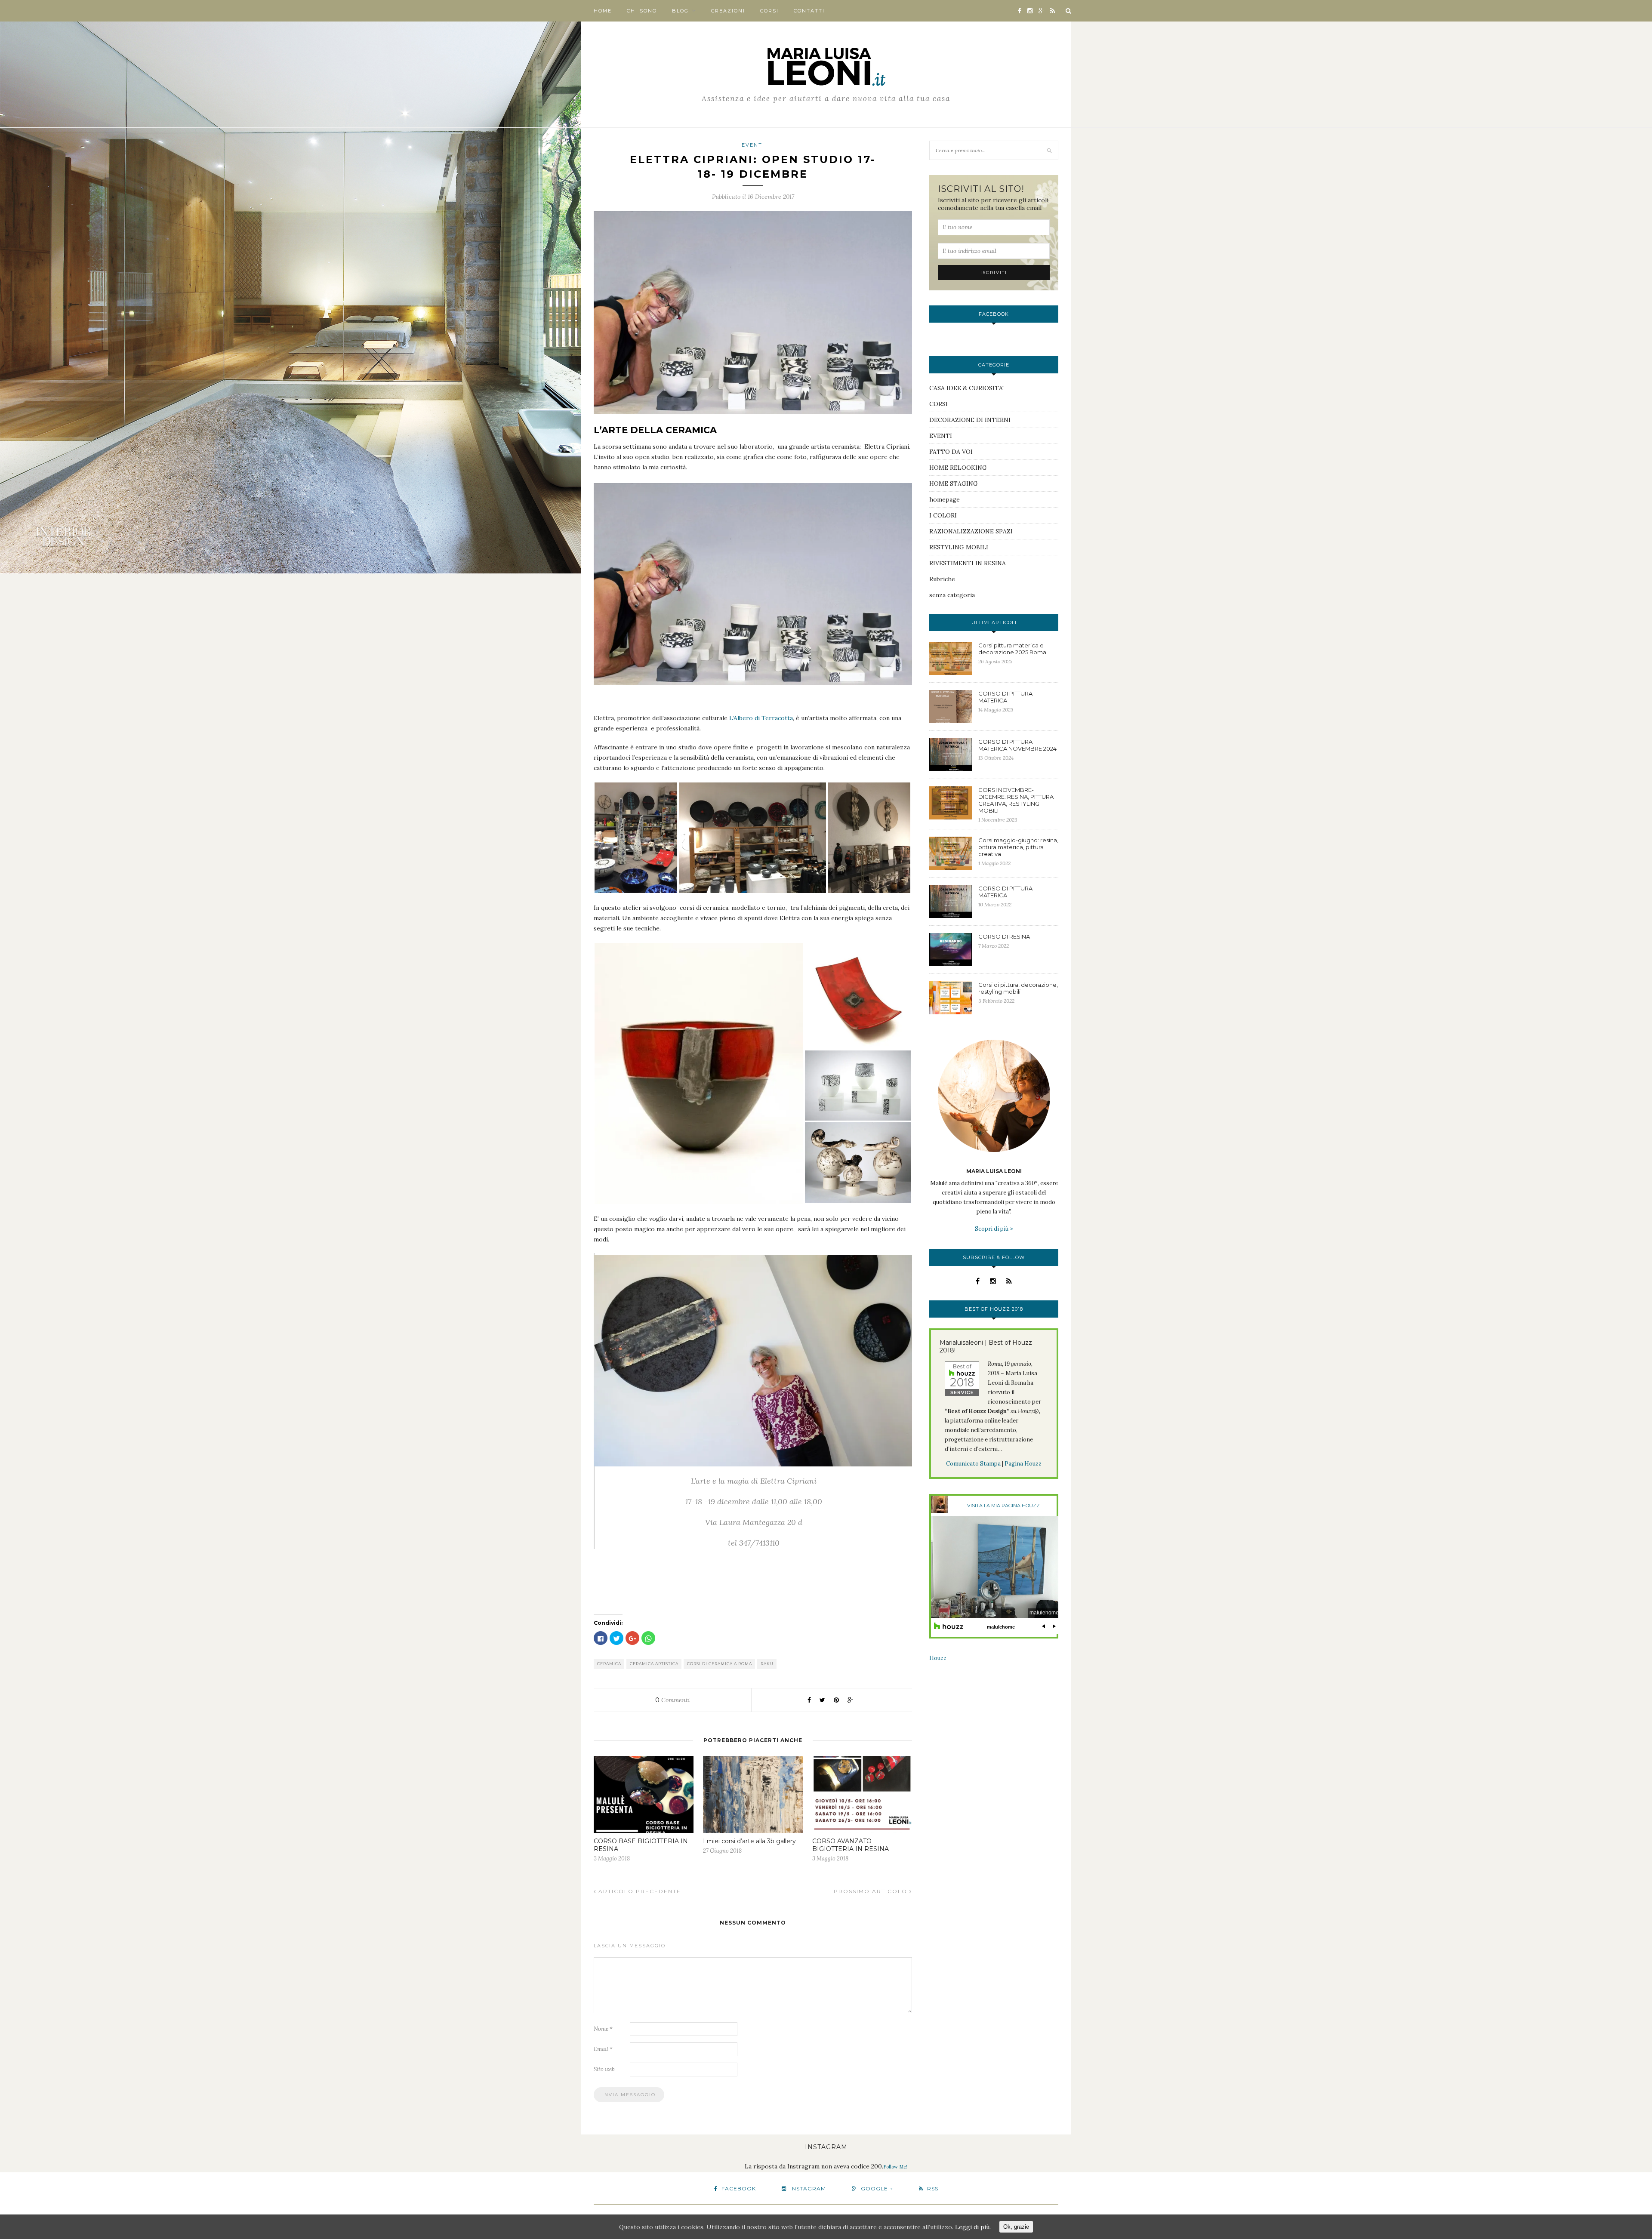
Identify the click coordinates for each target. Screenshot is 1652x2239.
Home (603, 11)
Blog (680, 11)
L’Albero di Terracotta (761, 718)
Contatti (809, 11)
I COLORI (943, 515)
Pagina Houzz (1023, 1464)
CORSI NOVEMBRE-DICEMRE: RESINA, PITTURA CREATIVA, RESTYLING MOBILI (1016, 800)
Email (603, 2049)
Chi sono (642, 11)
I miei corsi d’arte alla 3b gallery (749, 1841)
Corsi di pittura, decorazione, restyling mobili (1018, 988)
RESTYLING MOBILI (959, 547)
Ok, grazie (1016, 2227)
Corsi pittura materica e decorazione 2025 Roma (1012, 649)
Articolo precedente (639, 1891)
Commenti (673, 1700)
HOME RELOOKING (958, 468)
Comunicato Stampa (973, 1464)
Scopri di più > (994, 1229)
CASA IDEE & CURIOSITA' (966, 388)
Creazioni (728, 11)
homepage (945, 499)
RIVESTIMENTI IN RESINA (968, 563)
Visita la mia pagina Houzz (1003, 1506)
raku (767, 1664)
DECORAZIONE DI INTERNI (970, 420)
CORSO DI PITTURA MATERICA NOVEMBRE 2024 (1017, 745)
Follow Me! (895, 2167)
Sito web (604, 2069)
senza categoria (952, 595)
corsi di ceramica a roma (720, 1664)
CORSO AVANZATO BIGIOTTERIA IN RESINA (851, 1845)
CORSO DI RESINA (1004, 936)
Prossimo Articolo (872, 1891)
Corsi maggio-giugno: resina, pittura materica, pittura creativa (1018, 847)
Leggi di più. (973, 2227)
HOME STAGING (954, 484)
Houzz (938, 1658)
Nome (603, 2029)
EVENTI (753, 145)
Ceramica (609, 1664)
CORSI (769, 11)
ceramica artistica (654, 1664)
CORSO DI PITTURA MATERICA (1005, 697)
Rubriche (942, 579)
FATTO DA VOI (951, 452)
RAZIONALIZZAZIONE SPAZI (971, 531)
